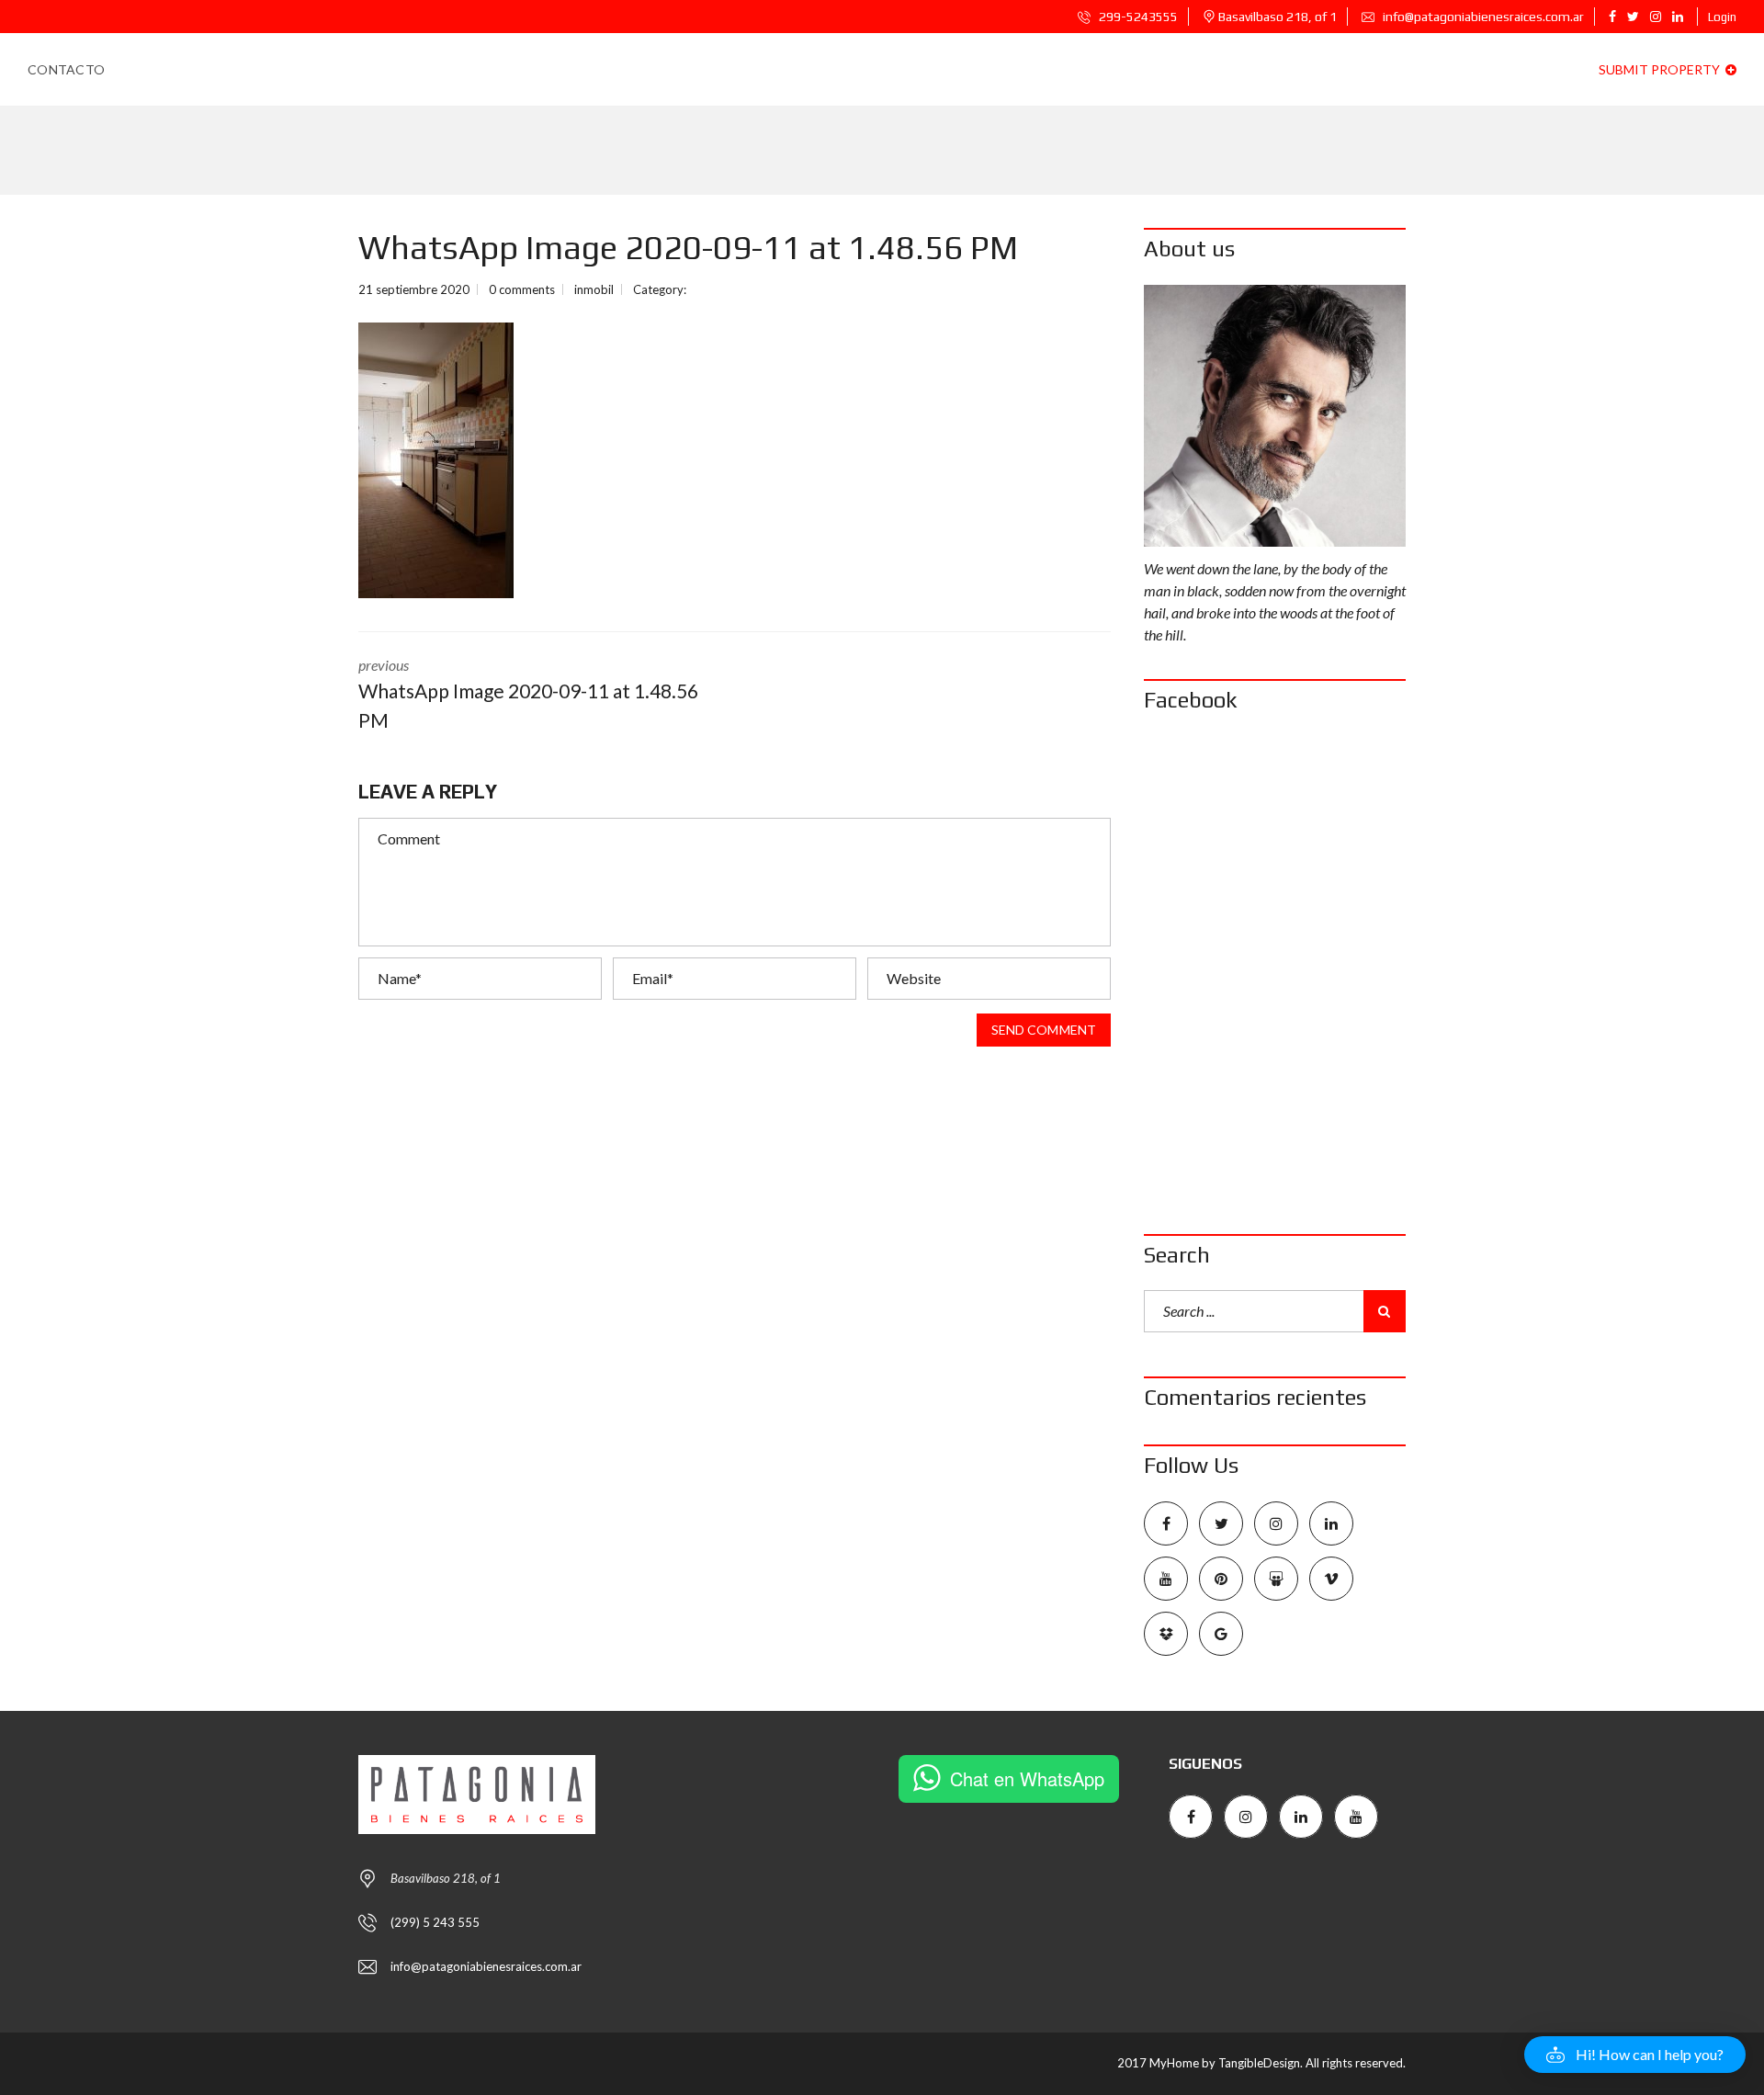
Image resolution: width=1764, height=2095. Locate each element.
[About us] (1275, 416)
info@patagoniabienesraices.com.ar (1482, 17)
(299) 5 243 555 (435, 1922)
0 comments (522, 289)
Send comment (1044, 1030)
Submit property (1661, 69)
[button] (1635, 2055)
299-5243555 (1137, 17)
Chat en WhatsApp (1027, 1778)
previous (528, 694)
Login (1722, 17)
